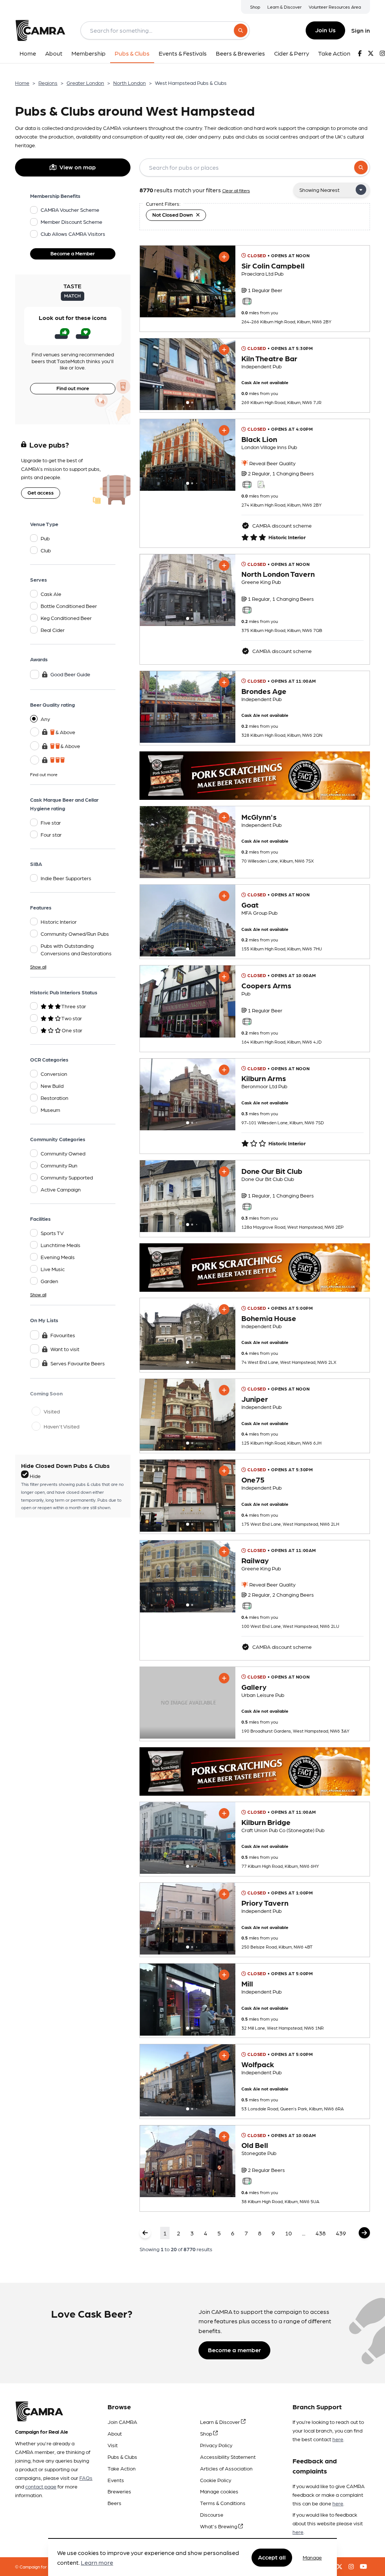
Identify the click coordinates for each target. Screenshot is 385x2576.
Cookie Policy (216, 2480)
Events (116, 2480)
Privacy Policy (216, 2445)
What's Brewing (219, 2526)
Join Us (325, 30)
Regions (48, 83)
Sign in (361, 30)
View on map (78, 167)
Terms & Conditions (223, 2503)
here (338, 2439)
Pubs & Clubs (122, 2457)
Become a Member (73, 253)
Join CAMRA (122, 2422)
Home (22, 83)
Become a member (234, 2350)
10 (288, 2233)
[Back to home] (40, 30)
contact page (41, 2486)
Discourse (212, 2514)
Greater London (85, 83)
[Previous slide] (152, 281)
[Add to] (224, 257)
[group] (188, 281)
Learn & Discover (284, 7)
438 (321, 2233)
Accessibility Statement (228, 2457)
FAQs (86, 2478)
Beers (114, 2503)
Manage (312, 2557)
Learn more (97, 2562)
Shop (255, 7)
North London (130, 83)
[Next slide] (223, 281)
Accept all (272, 2557)
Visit (113, 2445)
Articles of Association (226, 2468)
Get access (41, 492)
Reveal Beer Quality (272, 463)
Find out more (73, 388)
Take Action (122, 2468)
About (115, 2433)
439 (341, 2233)
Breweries (119, 2491)
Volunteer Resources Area (335, 7)
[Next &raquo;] (364, 2233)
